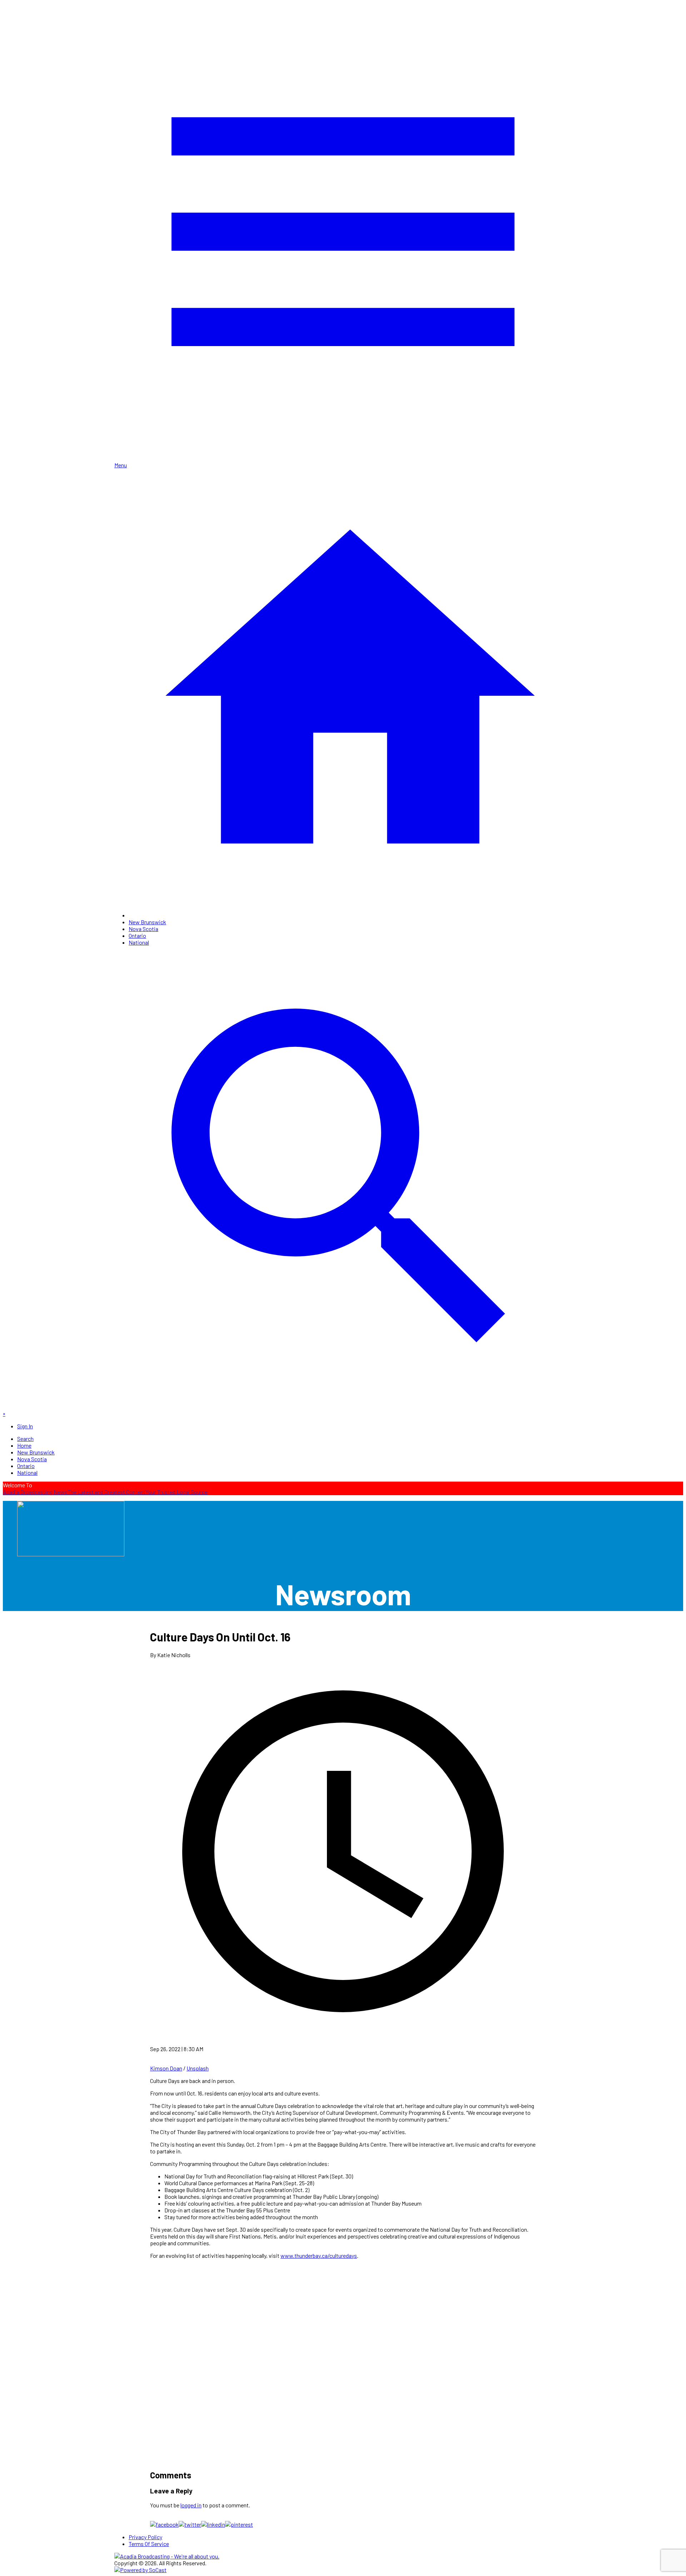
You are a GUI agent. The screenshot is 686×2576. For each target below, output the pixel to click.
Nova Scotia (143, 929)
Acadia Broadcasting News (35, 1492)
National (139, 942)
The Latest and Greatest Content (106, 1492)
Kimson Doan (166, 2068)
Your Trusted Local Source (177, 1492)
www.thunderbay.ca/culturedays (319, 2255)
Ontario (137, 935)
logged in (191, 2505)
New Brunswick (147, 922)
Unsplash (198, 2068)
